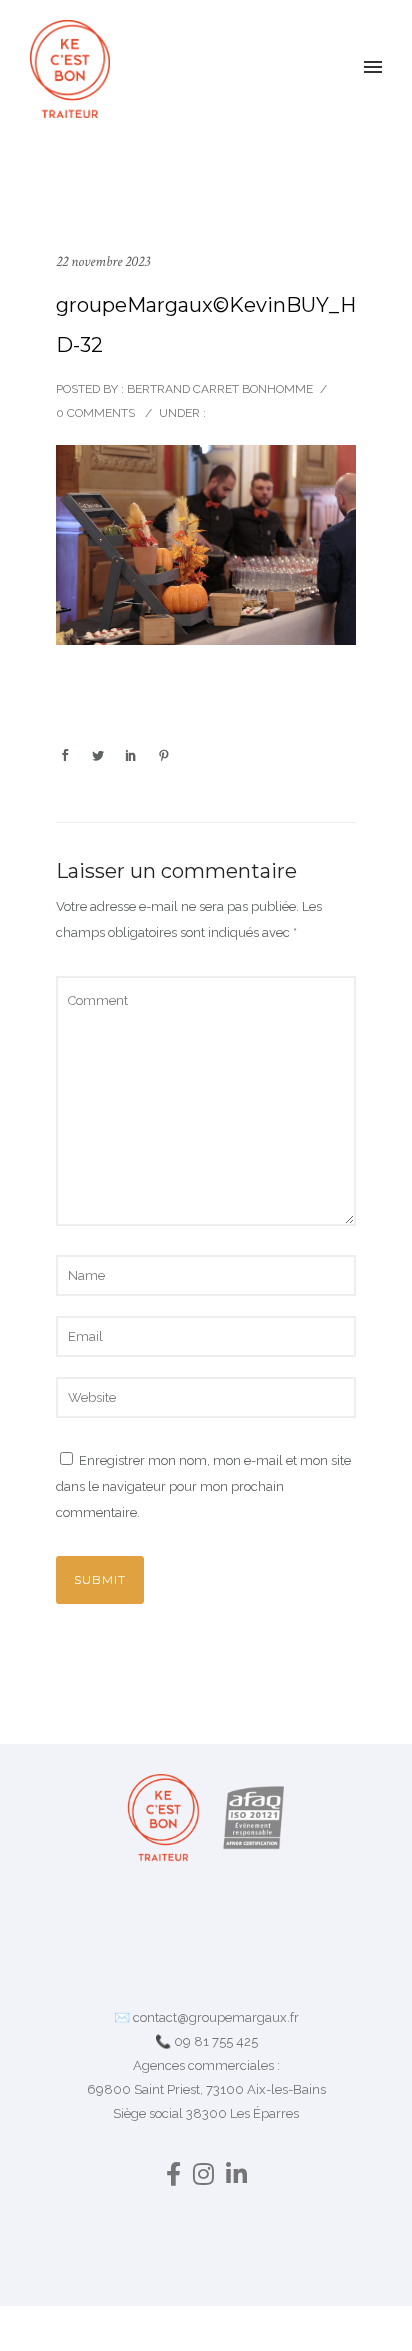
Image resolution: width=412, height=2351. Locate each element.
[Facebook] (173, 2178)
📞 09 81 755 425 (206, 2041)
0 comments (95, 413)
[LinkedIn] (236, 2178)
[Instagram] (203, 2178)
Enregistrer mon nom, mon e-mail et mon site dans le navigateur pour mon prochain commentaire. (203, 1486)
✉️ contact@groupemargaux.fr (206, 2017)
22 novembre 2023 (103, 261)
